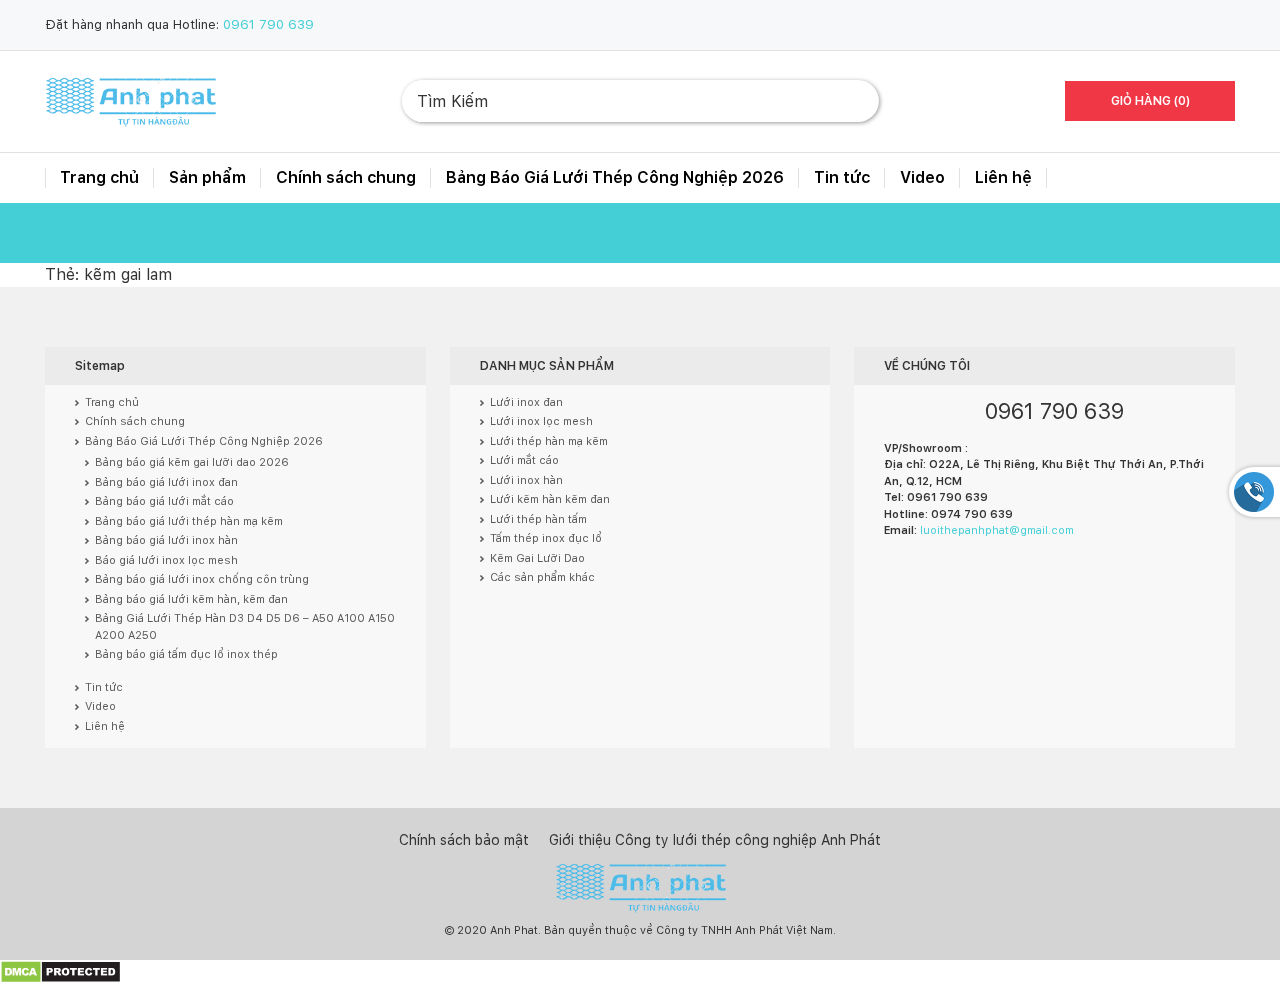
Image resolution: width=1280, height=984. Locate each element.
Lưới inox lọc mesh (541, 421)
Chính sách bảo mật (464, 840)
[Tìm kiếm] (848, 101)
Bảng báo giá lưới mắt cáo (164, 501)
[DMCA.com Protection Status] (60, 971)
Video (922, 177)
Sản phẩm (207, 177)
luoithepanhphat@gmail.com (997, 530)
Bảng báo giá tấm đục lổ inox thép (186, 654)
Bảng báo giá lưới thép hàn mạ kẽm (189, 521)
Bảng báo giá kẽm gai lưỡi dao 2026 (192, 462)
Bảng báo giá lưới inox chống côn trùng (202, 579)
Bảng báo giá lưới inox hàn (166, 540)
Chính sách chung (346, 177)
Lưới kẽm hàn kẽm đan (550, 499)
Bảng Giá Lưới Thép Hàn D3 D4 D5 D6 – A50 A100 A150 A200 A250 (245, 627)
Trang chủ (99, 177)
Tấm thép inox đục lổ (546, 538)
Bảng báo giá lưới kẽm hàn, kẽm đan (191, 599)
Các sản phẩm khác (542, 577)
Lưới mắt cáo (524, 460)
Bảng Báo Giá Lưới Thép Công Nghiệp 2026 (615, 177)
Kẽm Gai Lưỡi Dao (537, 558)
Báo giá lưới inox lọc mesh (166, 560)
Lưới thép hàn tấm (538, 519)
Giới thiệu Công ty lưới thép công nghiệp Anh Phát (715, 840)
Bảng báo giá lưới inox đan (166, 482)
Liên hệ (1003, 177)
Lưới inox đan (526, 402)
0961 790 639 (268, 24)
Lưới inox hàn (526, 480)
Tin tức (842, 177)
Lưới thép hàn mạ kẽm (549, 441)
